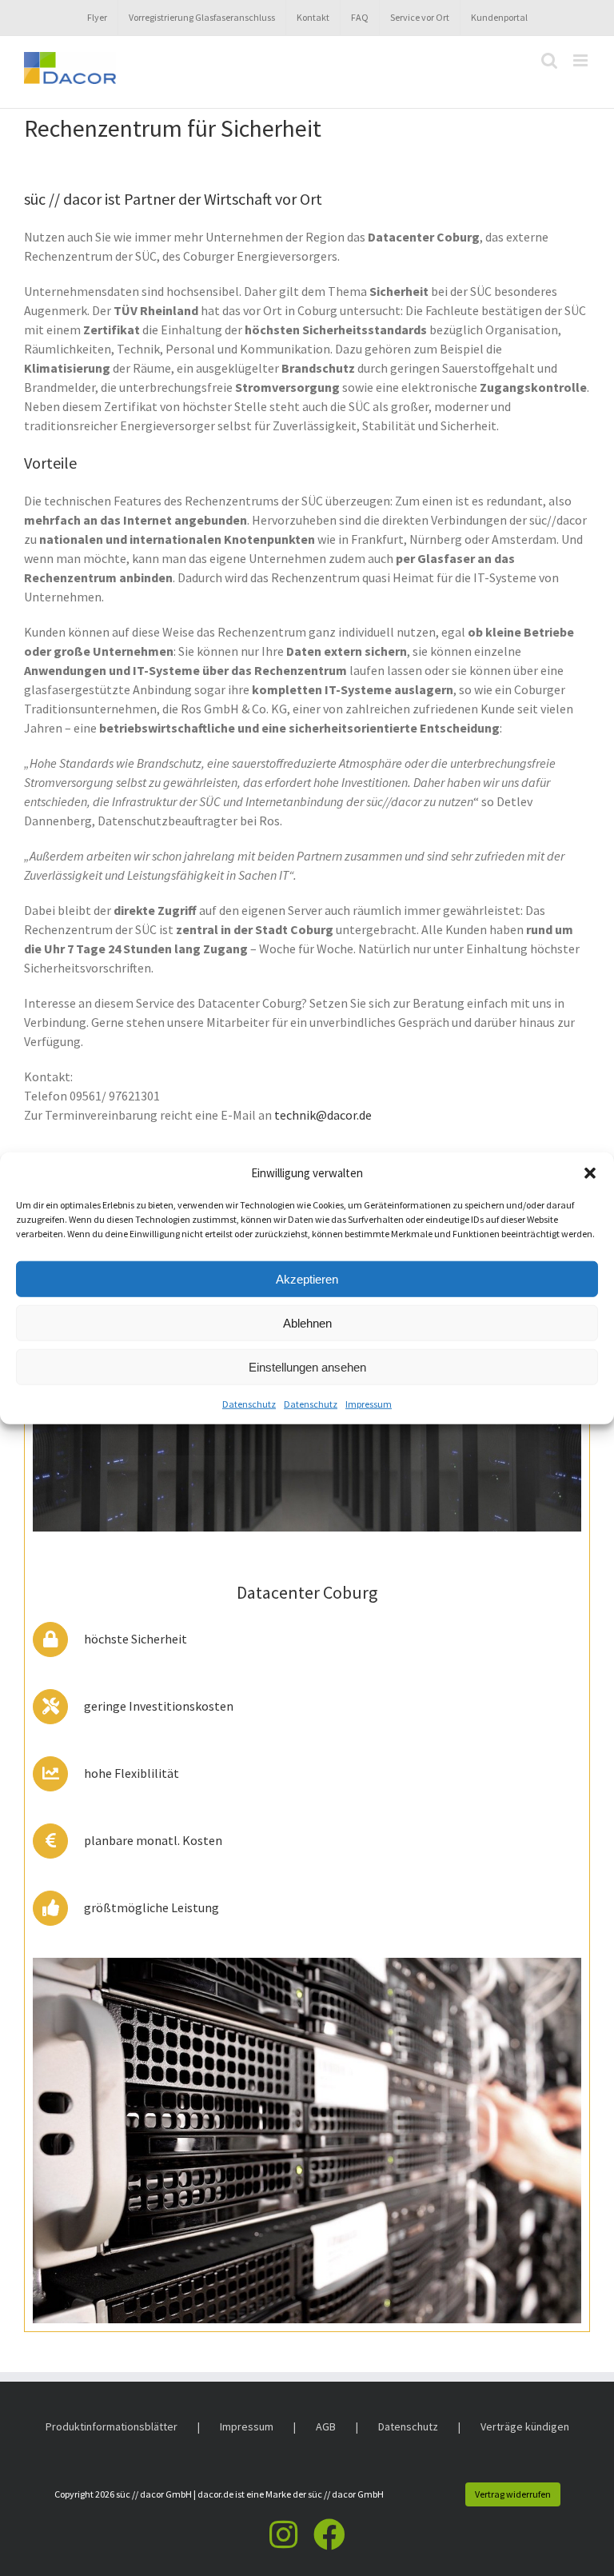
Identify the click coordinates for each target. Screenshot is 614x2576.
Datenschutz (249, 1404)
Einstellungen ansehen (307, 1366)
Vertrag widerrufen (513, 2494)
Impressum (369, 1404)
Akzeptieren (307, 1278)
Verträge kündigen (525, 2426)
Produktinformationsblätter (112, 2426)
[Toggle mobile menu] (582, 60)
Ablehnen (307, 1322)
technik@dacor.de (323, 1115)
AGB (326, 2426)
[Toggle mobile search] (549, 60)
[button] (590, 1173)
